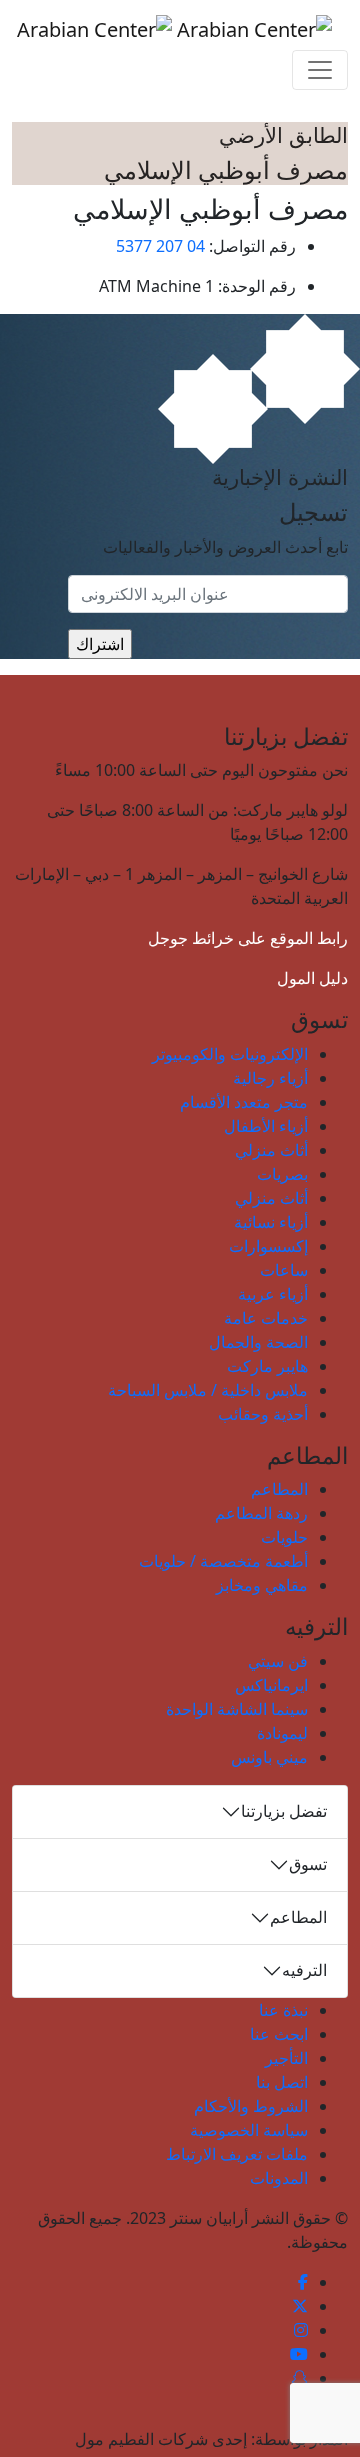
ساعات (284, 1270)
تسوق (308, 1864)
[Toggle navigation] (320, 70)
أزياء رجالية (270, 1078)
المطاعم (279, 1489)
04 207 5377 (160, 246)
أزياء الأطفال (266, 1126)
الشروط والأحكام (251, 2106)
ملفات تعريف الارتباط (237, 2154)
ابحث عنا (279, 2034)
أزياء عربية (273, 1294)
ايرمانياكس (271, 1685)
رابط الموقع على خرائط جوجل (248, 938)
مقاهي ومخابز (262, 1585)
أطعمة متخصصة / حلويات (223, 1561)
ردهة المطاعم (261, 1513)
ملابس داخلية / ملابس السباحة (208, 1390)
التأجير (286, 2058)
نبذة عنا (283, 2010)
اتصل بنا (282, 2082)
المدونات (279, 2178)
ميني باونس (269, 1757)
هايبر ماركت (267, 1366)
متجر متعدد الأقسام (244, 1102)
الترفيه (304, 1970)
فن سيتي (278, 1661)
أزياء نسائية (271, 1222)
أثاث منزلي (271, 1150)
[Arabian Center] (174, 29)
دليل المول (312, 978)
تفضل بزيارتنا (284, 1811)
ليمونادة (282, 1733)
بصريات (282, 1174)
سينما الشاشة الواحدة (237, 1709)
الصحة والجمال (258, 1342)
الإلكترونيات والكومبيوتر (230, 1054)
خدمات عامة (266, 1318)
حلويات (284, 1537)
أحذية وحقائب (263, 1414)
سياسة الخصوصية (249, 2130)
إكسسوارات (268, 1246)
